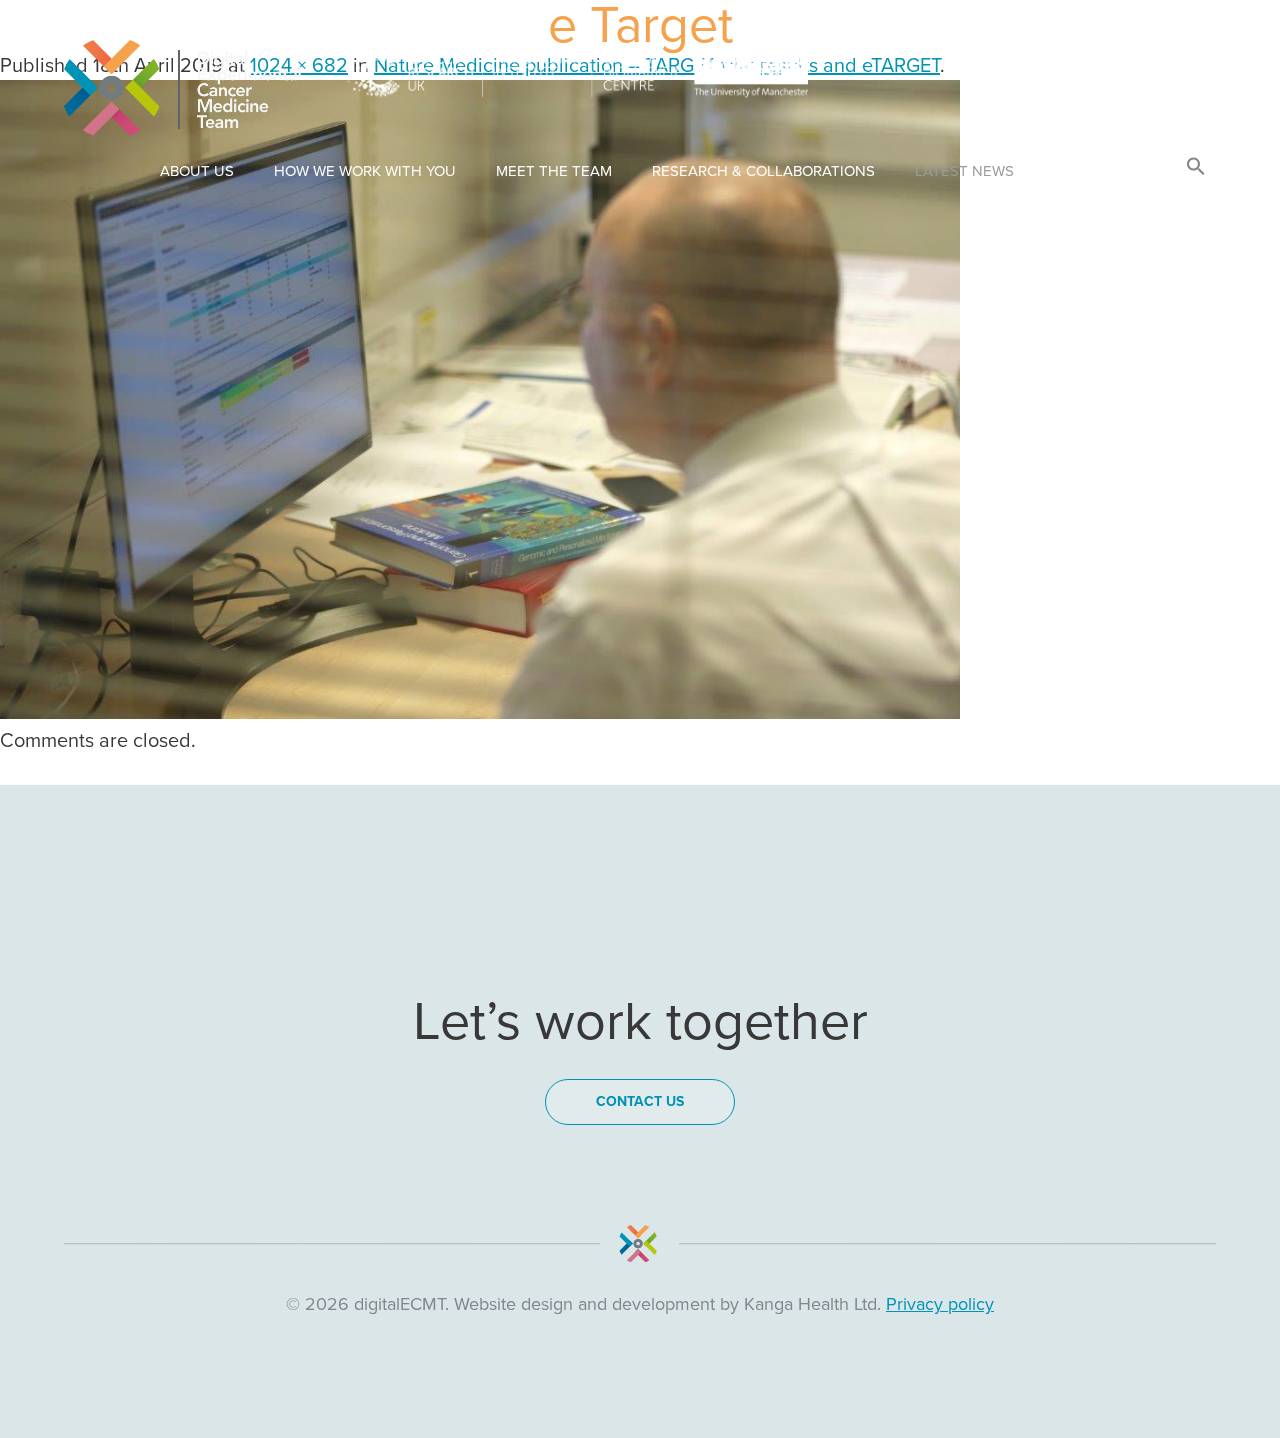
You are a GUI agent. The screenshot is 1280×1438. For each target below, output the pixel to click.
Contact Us (1100, 171)
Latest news (964, 171)
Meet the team (554, 171)
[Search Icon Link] (1196, 167)
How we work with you (365, 171)
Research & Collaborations (763, 171)
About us (197, 171)
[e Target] (480, 713)
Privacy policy (940, 1304)
